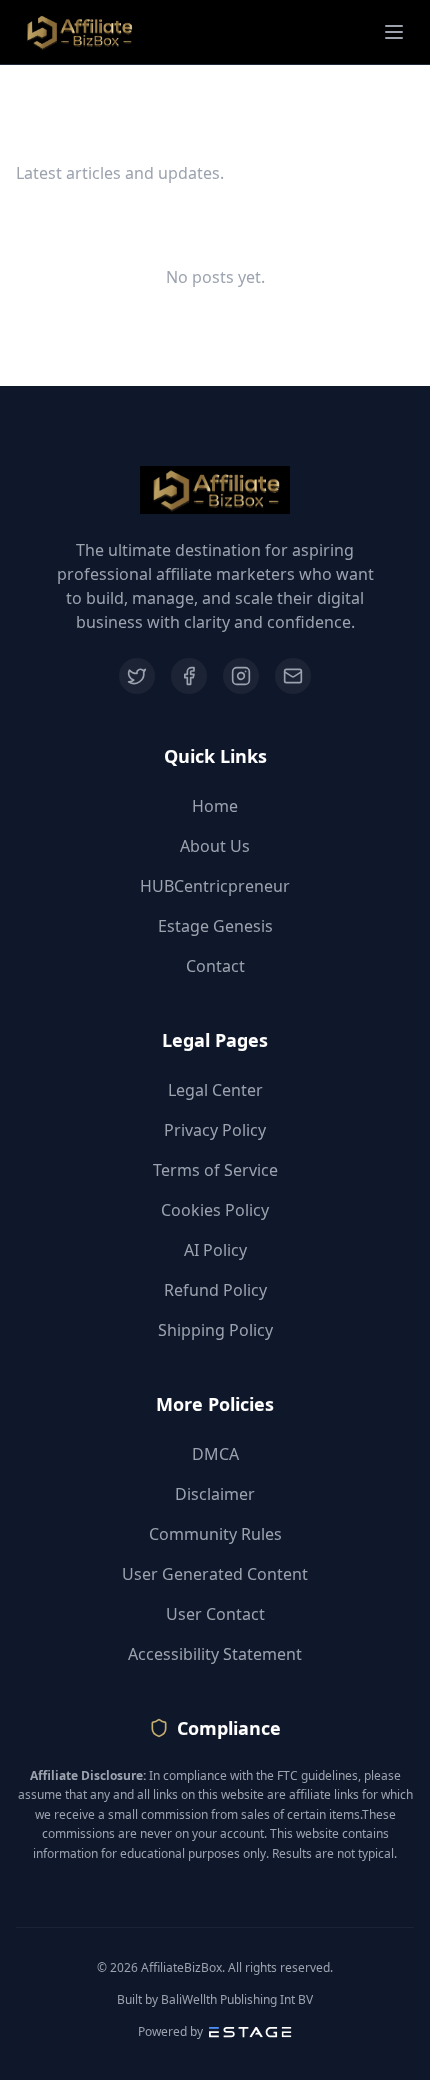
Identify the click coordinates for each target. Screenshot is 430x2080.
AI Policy (215, 1250)
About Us (215, 846)
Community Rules (215, 1534)
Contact (215, 966)
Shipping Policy (215, 1330)
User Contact (215, 1614)
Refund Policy (215, 1290)
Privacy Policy (215, 1130)
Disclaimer (215, 1494)
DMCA (215, 1454)
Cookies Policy (215, 1210)
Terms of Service (215, 1170)
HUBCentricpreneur (215, 886)
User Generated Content (215, 1574)
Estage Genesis (215, 926)
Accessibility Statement (215, 1654)
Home (215, 806)
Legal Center (215, 1090)
